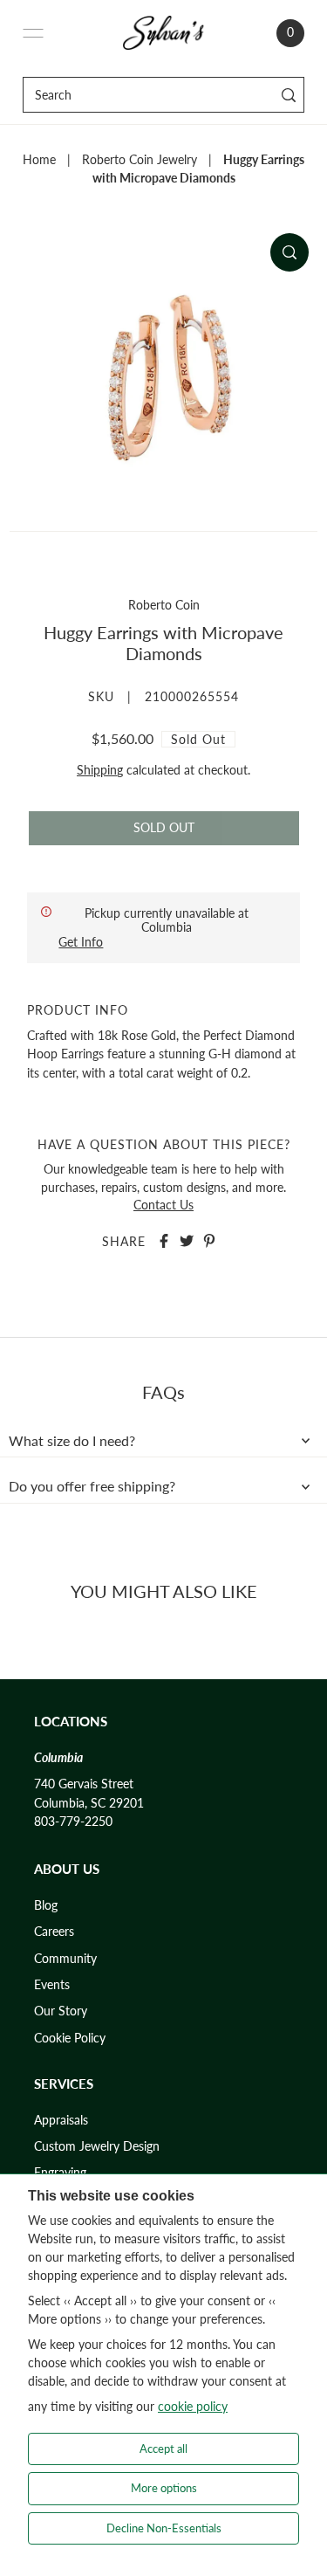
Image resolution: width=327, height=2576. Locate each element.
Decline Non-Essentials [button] (164, 2528)
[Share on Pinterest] (209, 1241)
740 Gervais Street (84, 1784)
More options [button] (164, 2488)
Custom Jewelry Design (97, 2146)
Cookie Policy (70, 2038)
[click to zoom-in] (290, 252)
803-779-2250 (73, 1822)
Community (65, 1959)
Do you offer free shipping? (92, 1486)
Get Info (81, 942)
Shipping (100, 770)
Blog (46, 1905)
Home (39, 160)
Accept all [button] (163, 2449)
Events (52, 1985)
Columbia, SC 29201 (89, 1803)
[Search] (288, 95)
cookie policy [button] (193, 2406)
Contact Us (163, 1205)
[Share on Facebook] (164, 1241)
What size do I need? (72, 1441)
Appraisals (61, 2120)
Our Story (61, 2011)
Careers (54, 1932)
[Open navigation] (33, 33)
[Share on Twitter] (187, 1241)
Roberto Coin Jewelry (140, 160)
